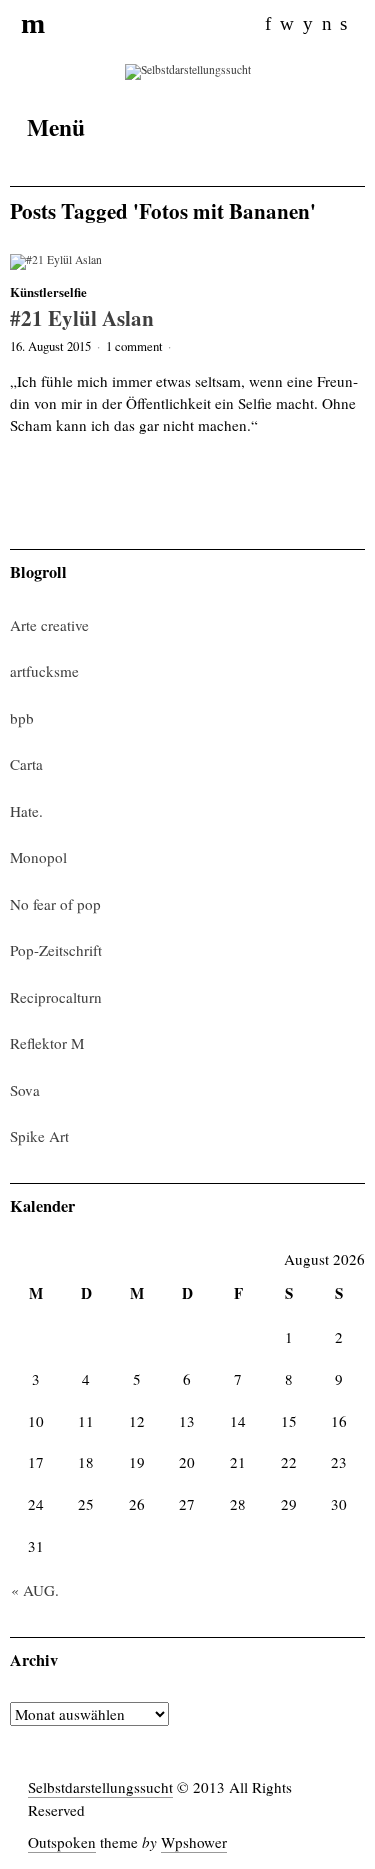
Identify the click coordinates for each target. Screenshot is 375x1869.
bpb (22, 718)
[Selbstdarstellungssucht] (188, 70)
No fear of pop (55, 904)
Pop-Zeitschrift (56, 950)
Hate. (26, 811)
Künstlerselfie (48, 292)
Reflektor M (47, 1043)
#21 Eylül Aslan (82, 317)
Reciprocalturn (56, 997)
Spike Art (39, 1136)
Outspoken (62, 1842)
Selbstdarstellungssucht (100, 1787)
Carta (26, 764)
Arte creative (49, 625)
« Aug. (35, 1590)
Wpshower (194, 1842)
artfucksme (44, 671)
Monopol (38, 857)
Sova (25, 1090)
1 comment (134, 346)
